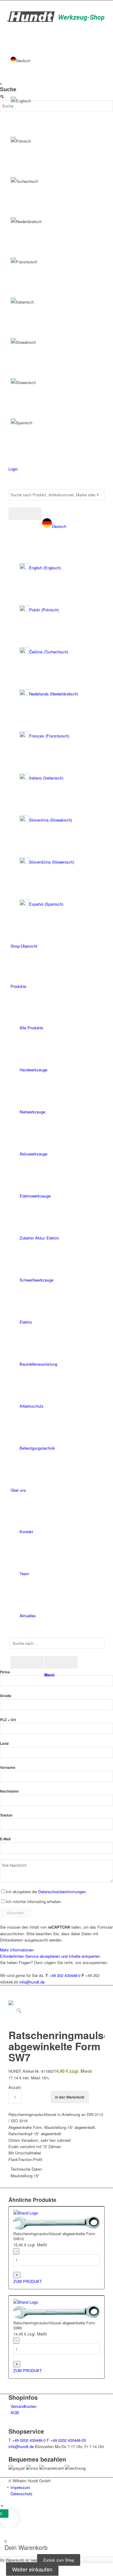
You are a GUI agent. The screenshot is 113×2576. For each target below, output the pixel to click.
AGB (15, 2413)
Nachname (9, 1791)
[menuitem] (58, 715)
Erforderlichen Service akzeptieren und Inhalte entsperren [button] (50, 1956)
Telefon (6, 1815)
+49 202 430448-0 (65, 1975)
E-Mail (5, 1839)
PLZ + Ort (8, 1720)
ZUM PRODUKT (28, 2281)
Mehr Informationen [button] (17, 1950)
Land (4, 1744)
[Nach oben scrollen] (2, 2506)
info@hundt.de (32, 1982)
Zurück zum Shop (59, 2560)
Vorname (8, 1768)
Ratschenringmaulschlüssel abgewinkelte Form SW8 (54, 2326)
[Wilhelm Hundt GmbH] (56, 20)
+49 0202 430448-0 (27, 2440)
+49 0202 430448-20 (66, 2440)
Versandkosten (24, 2406)
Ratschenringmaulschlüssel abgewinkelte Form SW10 (54, 2236)
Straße (6, 1696)
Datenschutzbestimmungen (62, 1892)
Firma (5, 1672)
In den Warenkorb (70, 2097)
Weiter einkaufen (32, 2569)
